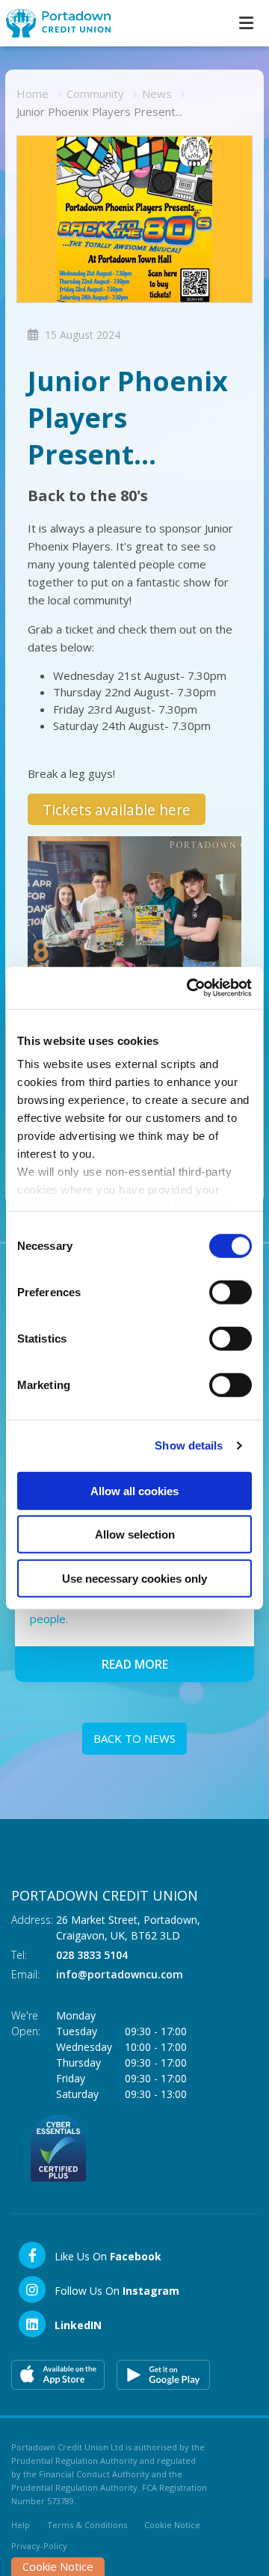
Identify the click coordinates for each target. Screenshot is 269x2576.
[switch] (231, 1292)
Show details (189, 1445)
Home (33, 93)
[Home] (52, 23)
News (157, 93)
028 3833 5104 (92, 1955)
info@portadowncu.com (120, 1974)
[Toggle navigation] (246, 23)
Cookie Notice (172, 2525)
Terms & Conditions (87, 2525)
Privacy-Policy (39, 2546)
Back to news (134, 1738)
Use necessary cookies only (134, 1578)
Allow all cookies (134, 1490)
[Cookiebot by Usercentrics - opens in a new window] (190, 988)
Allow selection (135, 1534)
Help (21, 2525)
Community (95, 93)
